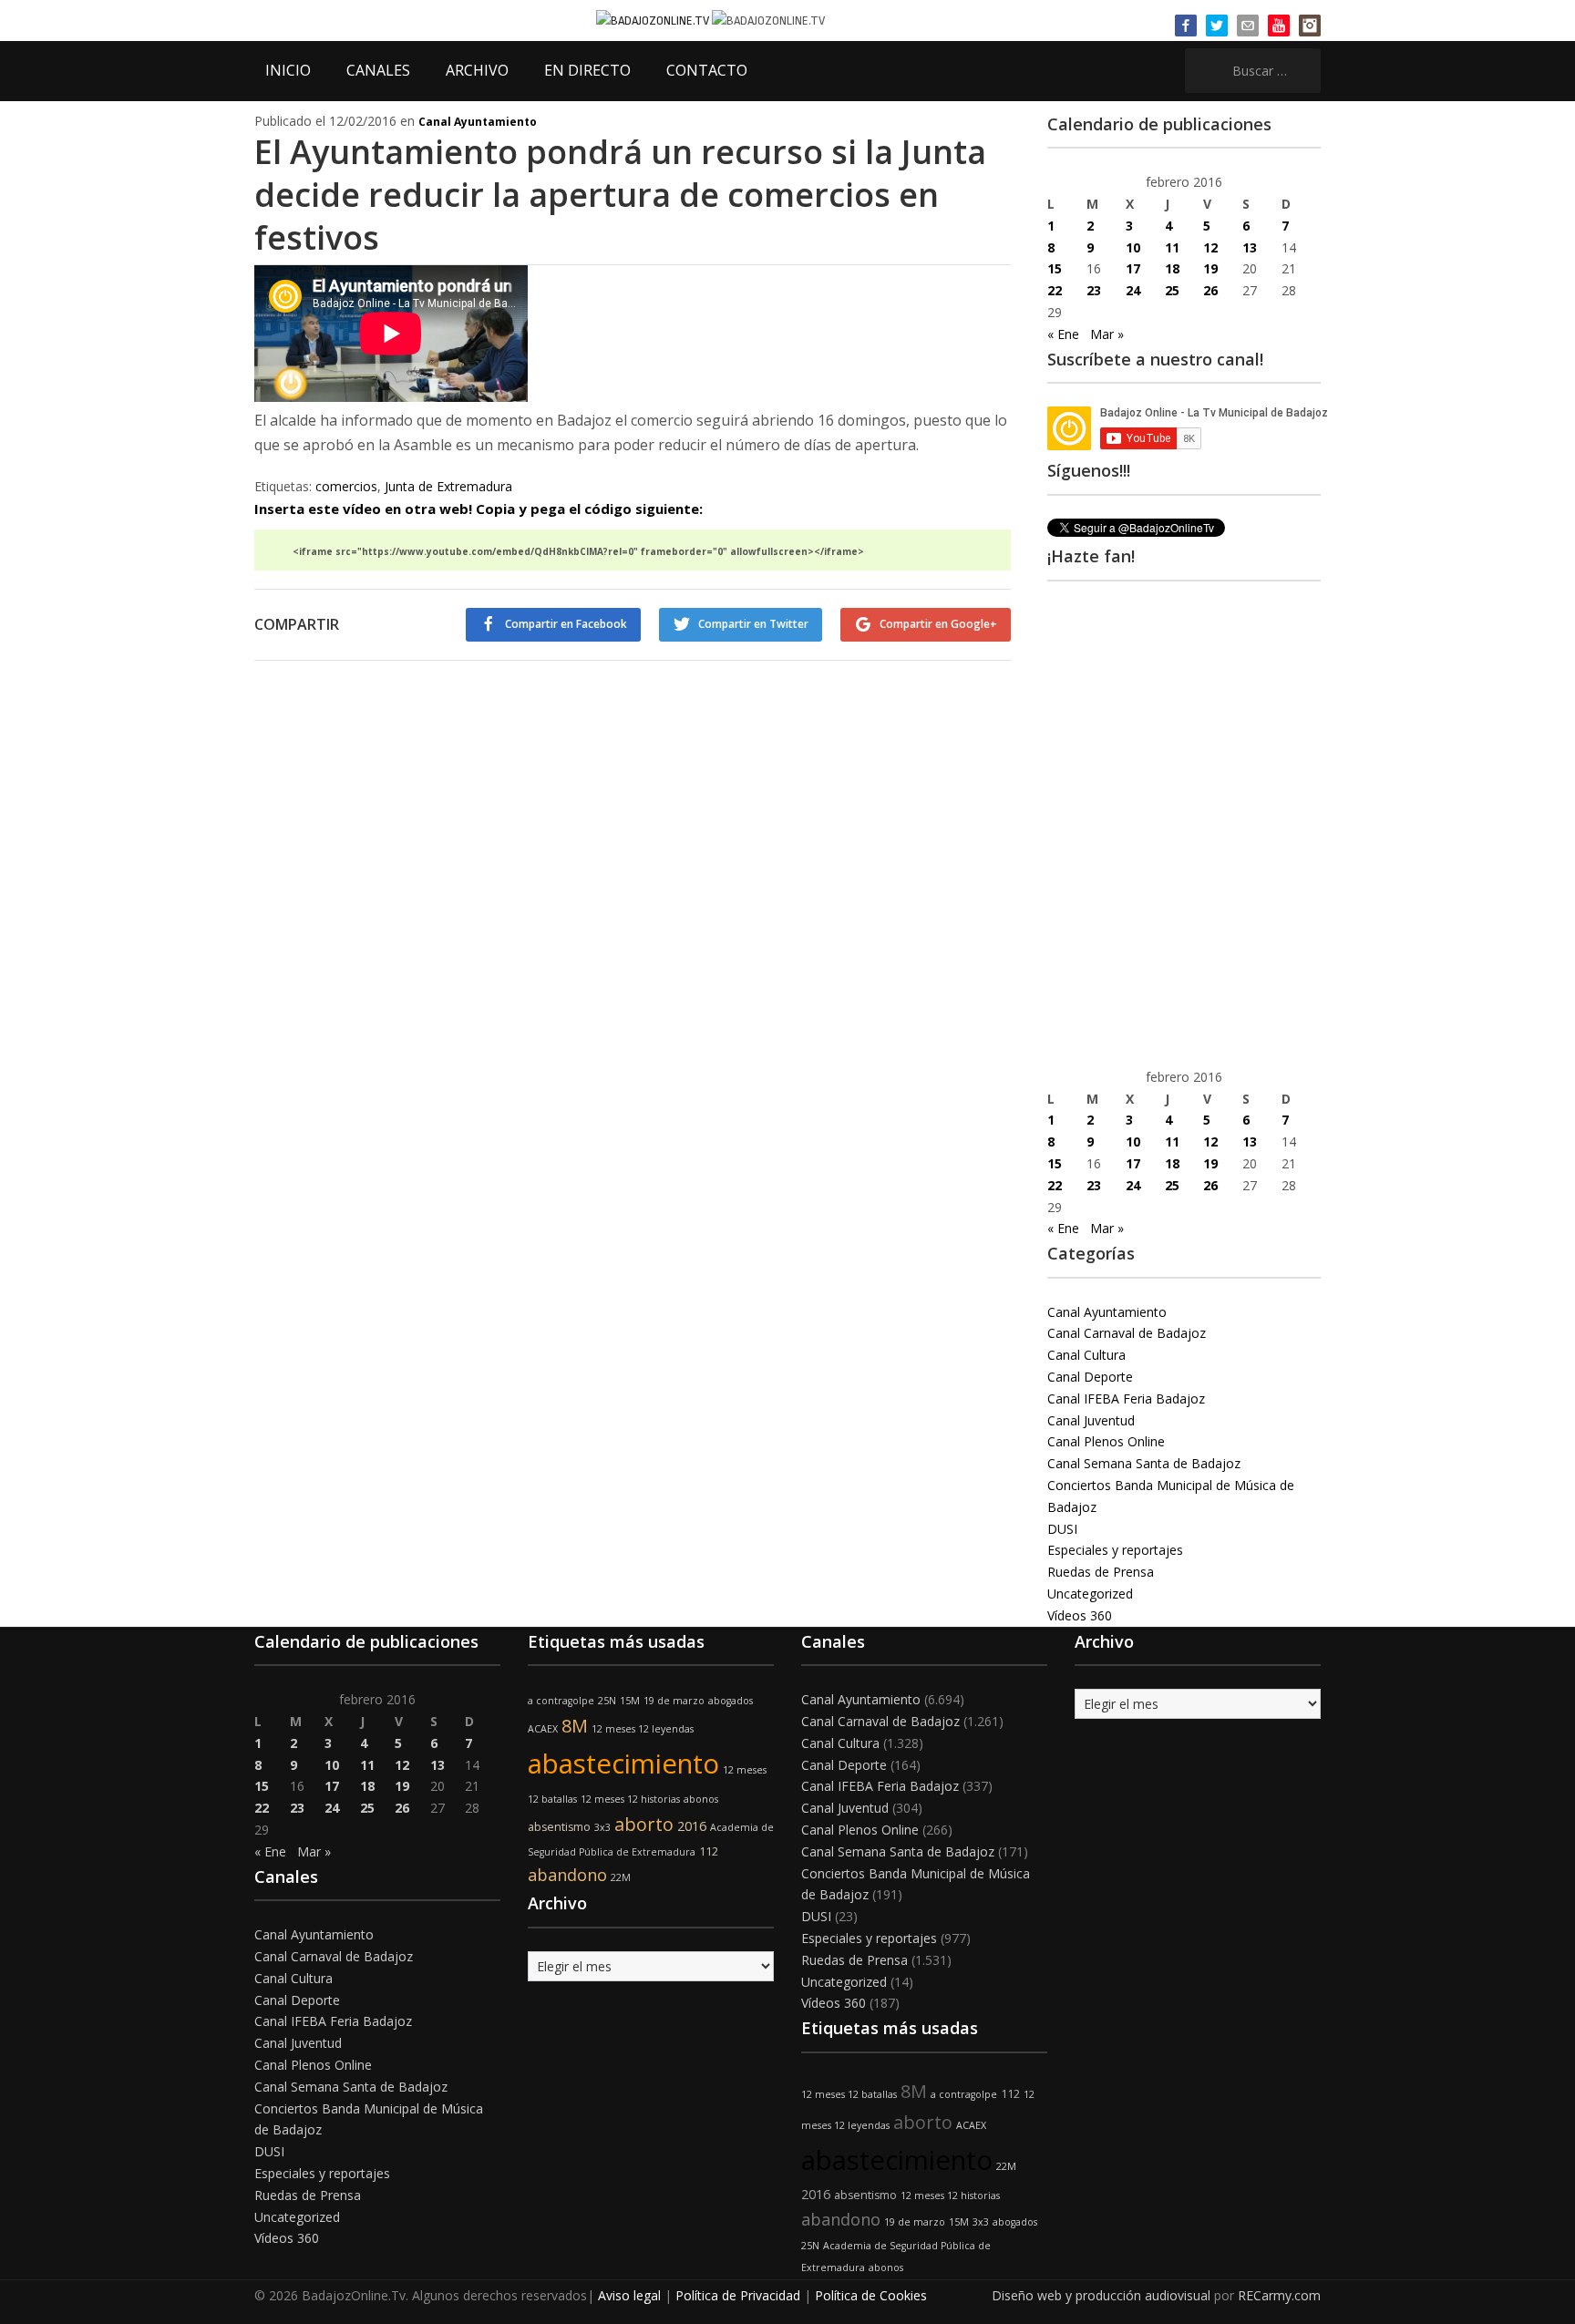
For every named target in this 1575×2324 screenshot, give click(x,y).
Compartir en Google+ (938, 624)
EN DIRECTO (587, 70)
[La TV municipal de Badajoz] (654, 20)
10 (1133, 247)
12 (1210, 247)
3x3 (602, 1827)
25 (1172, 290)
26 (1210, 290)
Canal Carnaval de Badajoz (1127, 1333)
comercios (346, 486)
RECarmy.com (1279, 2295)
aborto (644, 1824)
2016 (692, 1826)
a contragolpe (561, 1701)
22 (1055, 290)
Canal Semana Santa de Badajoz (1144, 1463)
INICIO (288, 70)
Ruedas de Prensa (1101, 1572)
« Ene (1063, 334)
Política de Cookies (871, 2295)
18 (1172, 268)
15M (630, 1701)
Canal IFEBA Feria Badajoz (1126, 1399)
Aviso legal (629, 2295)
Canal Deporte (1090, 1377)
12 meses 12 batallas (849, 2094)
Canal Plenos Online (1106, 1441)
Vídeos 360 (1080, 1615)
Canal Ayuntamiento (478, 122)
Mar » (1107, 334)
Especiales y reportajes (1115, 1550)
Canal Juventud (1091, 1420)
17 (1133, 268)
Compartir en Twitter (753, 624)
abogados (731, 1701)
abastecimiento (623, 1764)
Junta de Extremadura (448, 486)
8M (575, 1726)
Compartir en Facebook (566, 624)
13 (1250, 247)
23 (1094, 290)
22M (621, 1877)
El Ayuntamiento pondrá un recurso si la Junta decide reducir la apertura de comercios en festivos (620, 195)
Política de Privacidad (738, 2295)
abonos (701, 1799)
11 (1172, 247)
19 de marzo (674, 1701)
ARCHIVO (477, 70)
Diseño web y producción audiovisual (1101, 2295)
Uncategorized (1090, 1594)
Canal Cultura (1086, 1355)
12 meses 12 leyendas (643, 1729)
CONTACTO (707, 70)
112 (709, 1851)
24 (1133, 290)
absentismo (559, 1827)
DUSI (1062, 1529)
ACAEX (543, 1729)
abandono (567, 1875)
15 (1055, 268)
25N (607, 1701)
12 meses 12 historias (630, 1799)
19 (1210, 268)
